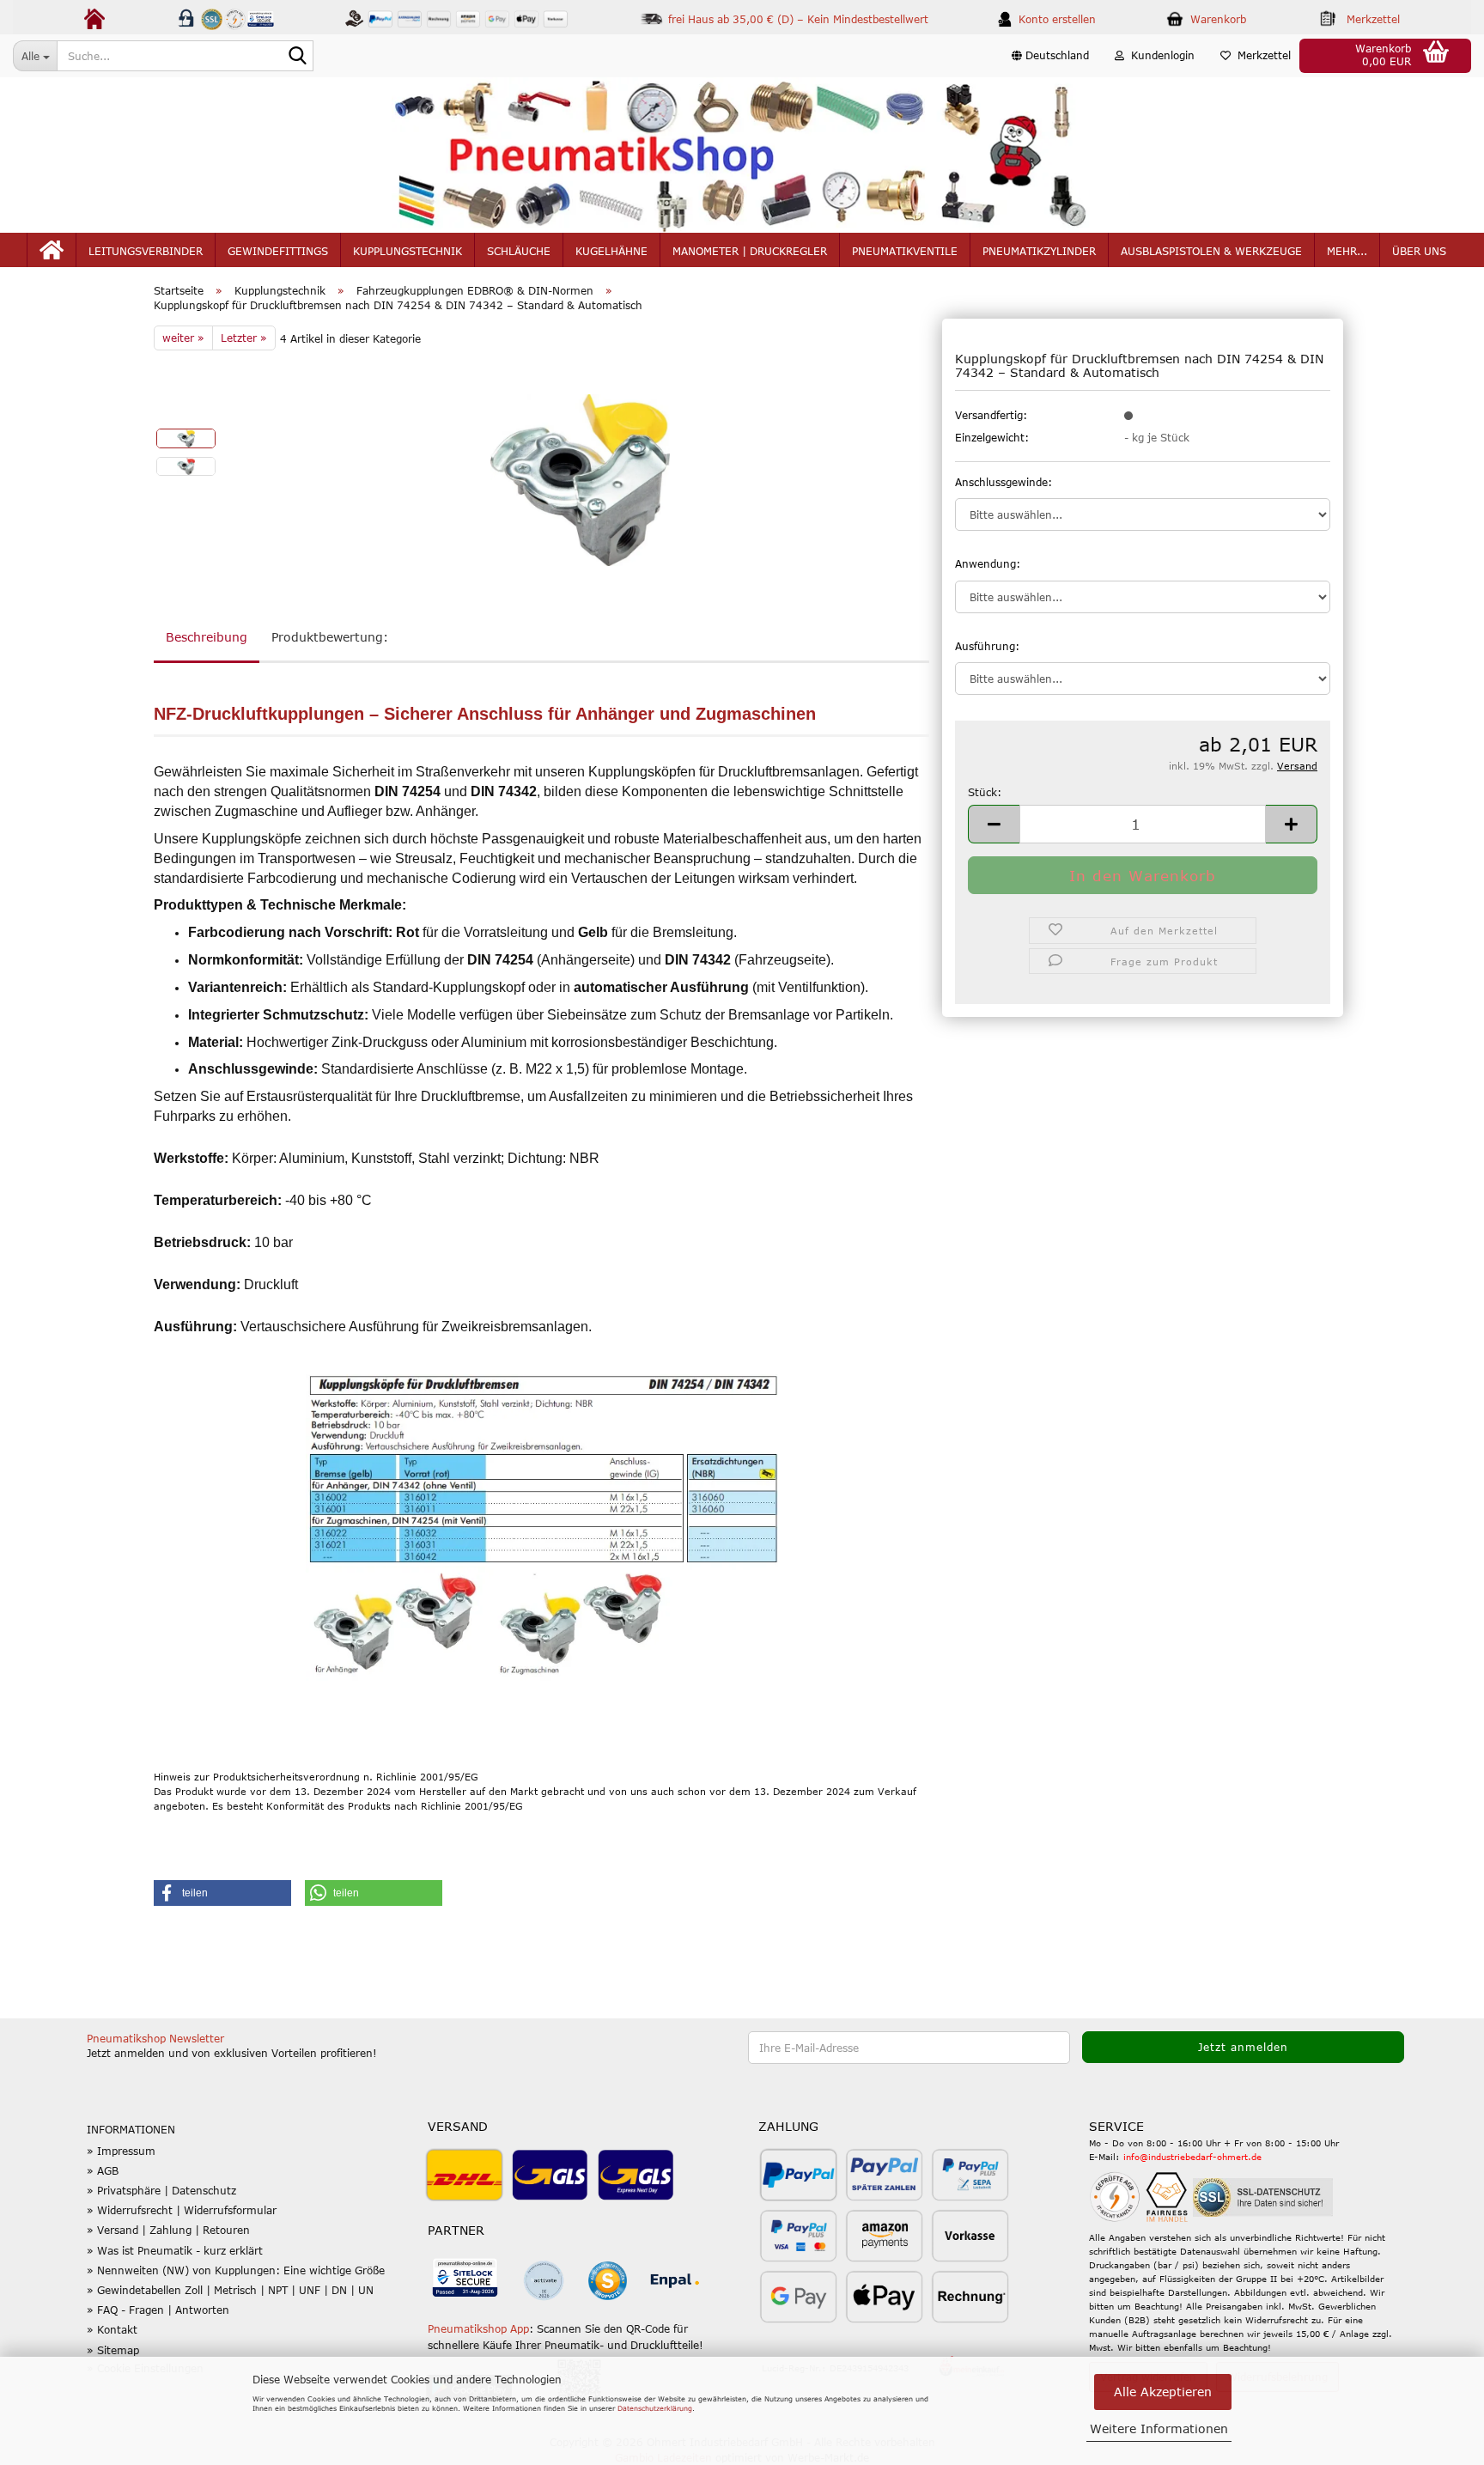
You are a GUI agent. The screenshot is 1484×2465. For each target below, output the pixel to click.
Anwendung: (988, 563)
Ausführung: (987, 646)
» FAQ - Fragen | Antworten (158, 2310)
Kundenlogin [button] (1159, 55)
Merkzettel (1261, 55)
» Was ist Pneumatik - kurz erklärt (175, 2250)
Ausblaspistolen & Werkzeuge (1211, 251)
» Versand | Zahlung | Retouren (168, 2230)
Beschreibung (207, 637)
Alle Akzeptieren (1163, 2392)
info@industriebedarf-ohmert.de (1192, 2157)
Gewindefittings (278, 251)
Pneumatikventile (905, 251)
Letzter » (244, 338)
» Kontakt (112, 2329)
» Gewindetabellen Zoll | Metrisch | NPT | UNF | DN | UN (230, 2290)
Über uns (1419, 251)
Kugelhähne (611, 251)
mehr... (1347, 251)
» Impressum (121, 2151)
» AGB (103, 2170)
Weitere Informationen (1159, 2428)
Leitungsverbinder (146, 251)
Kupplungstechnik (407, 251)
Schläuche (519, 251)
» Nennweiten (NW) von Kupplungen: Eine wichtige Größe (236, 2270)
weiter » (183, 338)
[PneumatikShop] (742, 155)
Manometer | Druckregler (750, 251)
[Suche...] (297, 57)
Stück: (985, 792)
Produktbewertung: (330, 637)
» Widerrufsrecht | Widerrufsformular (182, 2210)
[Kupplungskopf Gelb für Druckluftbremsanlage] (580, 479)
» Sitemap (113, 2350)
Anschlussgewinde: (1004, 482)
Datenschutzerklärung (655, 2408)
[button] (1050, 56)
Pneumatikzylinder (1039, 251)
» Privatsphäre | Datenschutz (161, 2190)
